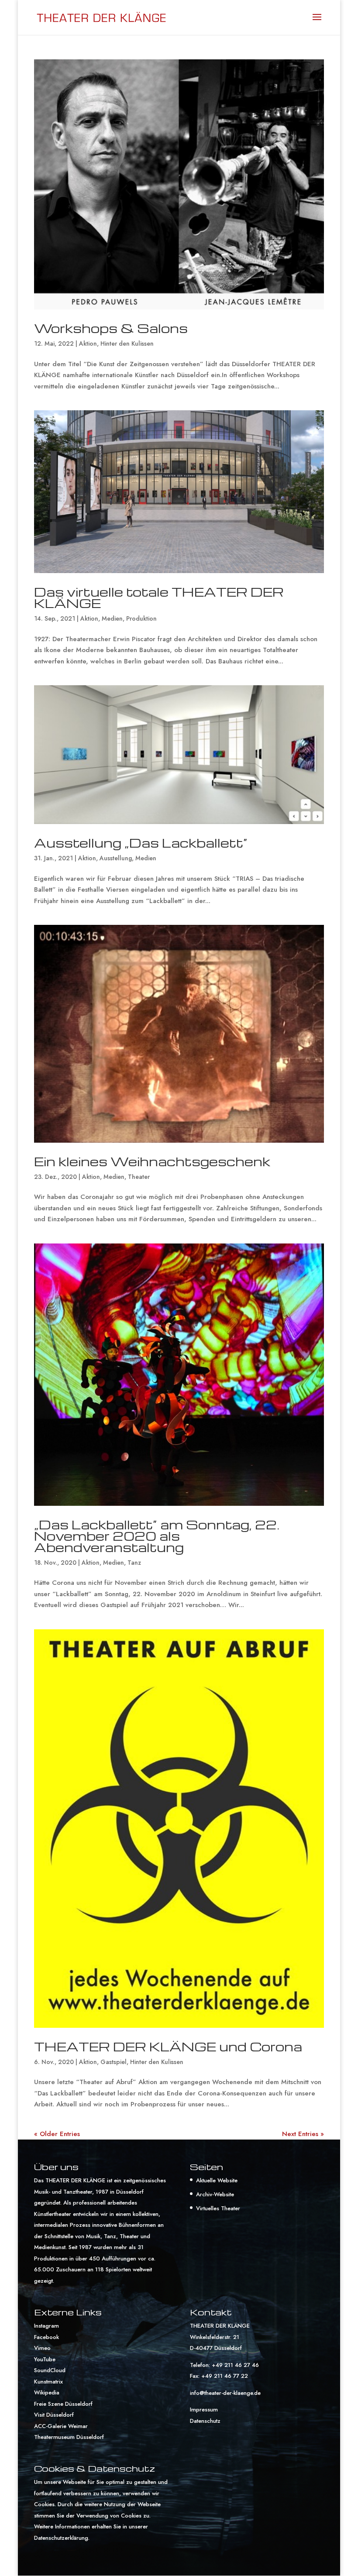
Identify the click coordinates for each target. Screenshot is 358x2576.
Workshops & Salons (111, 328)
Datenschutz (205, 2421)
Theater (139, 1177)
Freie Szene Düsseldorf (63, 2404)
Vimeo (42, 2348)
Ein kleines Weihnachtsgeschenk (152, 1161)
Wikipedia (47, 2392)
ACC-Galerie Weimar (61, 2426)
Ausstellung (116, 858)
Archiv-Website (215, 2194)
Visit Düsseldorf (54, 2415)
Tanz (134, 1563)
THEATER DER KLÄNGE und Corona (168, 2046)
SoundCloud (50, 2370)
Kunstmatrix (48, 2382)
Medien (112, 618)
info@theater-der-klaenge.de (225, 2393)
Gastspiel (114, 2062)
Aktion (88, 343)
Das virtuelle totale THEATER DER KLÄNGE (159, 597)
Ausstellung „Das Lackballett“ (141, 843)
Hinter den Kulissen (127, 343)
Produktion (141, 618)
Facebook (46, 2337)
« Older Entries (57, 2134)
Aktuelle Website (217, 2180)
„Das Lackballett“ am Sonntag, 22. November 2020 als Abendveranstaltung (157, 1536)
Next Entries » (303, 2134)
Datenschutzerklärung (61, 2538)
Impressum (204, 2409)
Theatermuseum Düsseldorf (69, 2437)
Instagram (46, 2326)
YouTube (45, 2359)
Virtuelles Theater (218, 2208)
